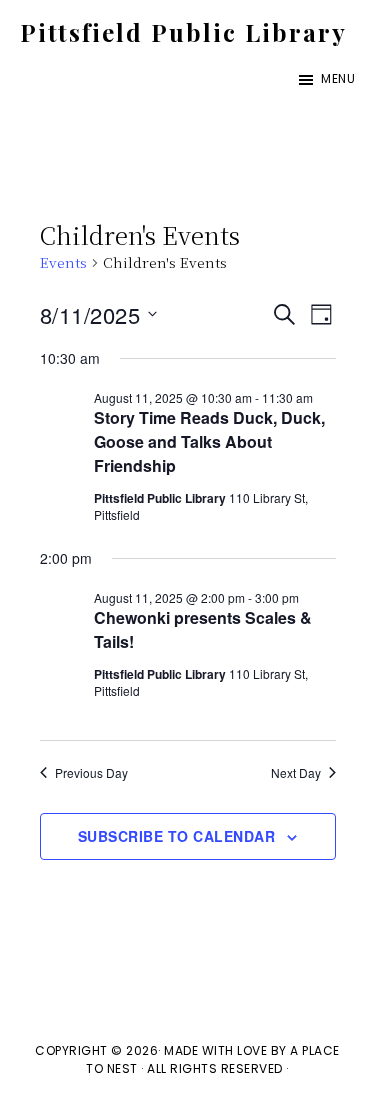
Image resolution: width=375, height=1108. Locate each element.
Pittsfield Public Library (183, 32)
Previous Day (91, 773)
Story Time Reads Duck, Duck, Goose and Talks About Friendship (209, 441)
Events (63, 262)
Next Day (296, 773)
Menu (338, 78)
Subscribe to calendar (177, 836)
